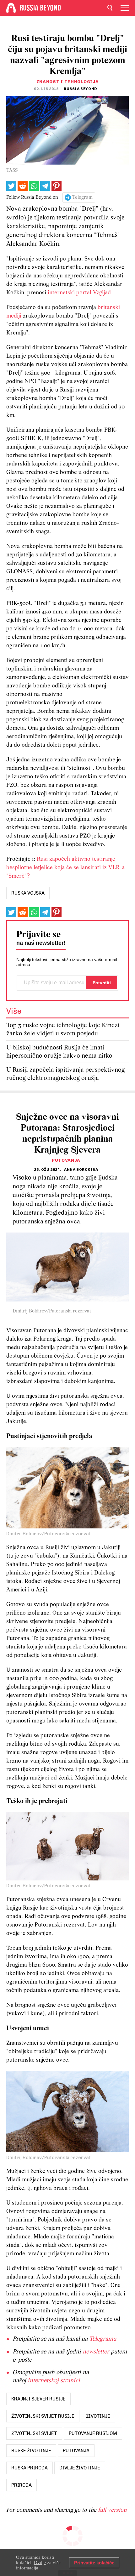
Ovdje (40, 2563)
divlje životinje (80, 2468)
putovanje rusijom (93, 2433)
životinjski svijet (34, 2433)
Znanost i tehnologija (68, 82)
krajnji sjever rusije (38, 2399)
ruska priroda (30, 2468)
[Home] (11, 8)
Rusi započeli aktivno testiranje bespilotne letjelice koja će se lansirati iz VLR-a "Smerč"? (65, 868)
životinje (98, 2416)
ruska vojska (28, 893)
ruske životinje (31, 2451)
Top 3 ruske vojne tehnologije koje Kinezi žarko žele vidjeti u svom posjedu (63, 1030)
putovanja (76, 2451)
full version (112, 2510)
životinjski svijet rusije (43, 2416)
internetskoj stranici (54, 2381)
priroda (22, 2485)
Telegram (82, 197)
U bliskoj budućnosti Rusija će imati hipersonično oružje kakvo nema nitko (59, 1052)
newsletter (96, 2352)
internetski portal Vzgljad (79, 293)
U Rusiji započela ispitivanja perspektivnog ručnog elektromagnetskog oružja (65, 1074)
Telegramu (103, 2339)
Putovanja (66, 1160)
